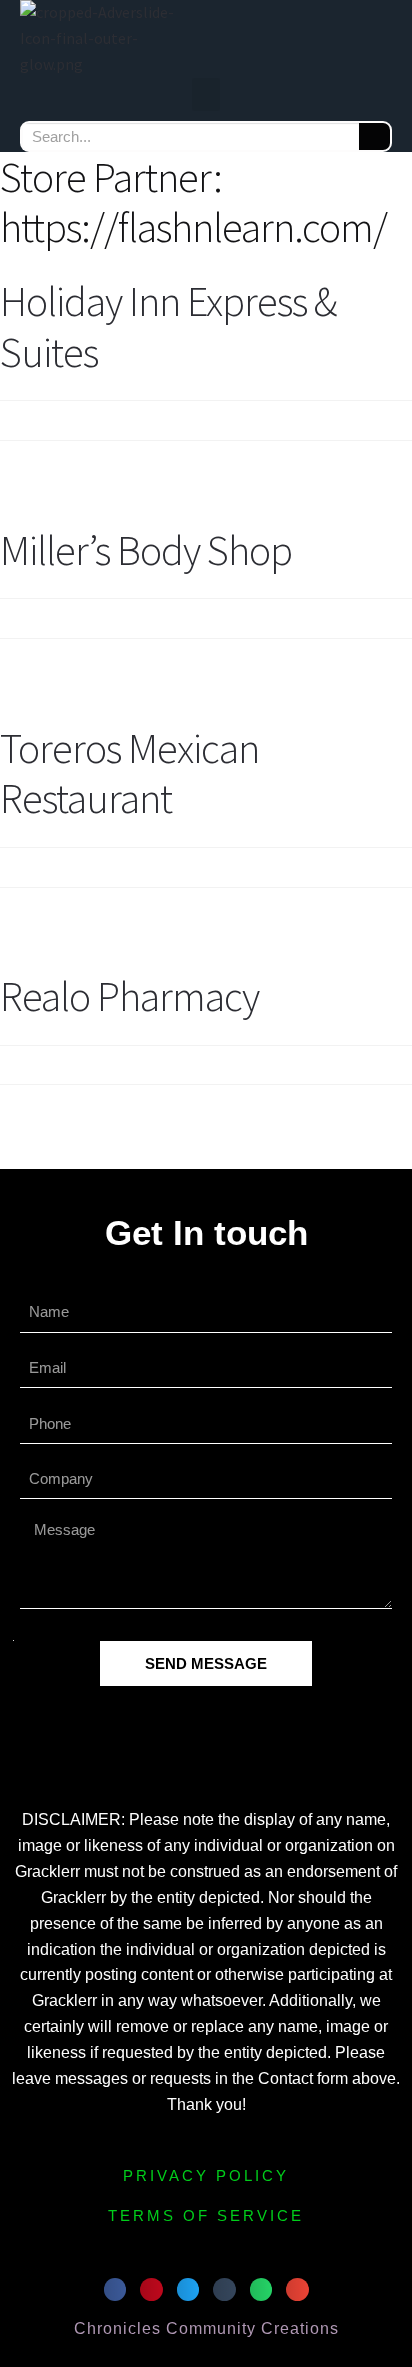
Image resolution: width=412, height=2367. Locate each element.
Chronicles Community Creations (206, 2328)
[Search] (374, 136)
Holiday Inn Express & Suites (168, 326)
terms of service (206, 2215)
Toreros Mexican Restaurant (129, 773)
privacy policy (206, 2175)
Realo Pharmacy (129, 996)
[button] (206, 94)
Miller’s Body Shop (146, 550)
